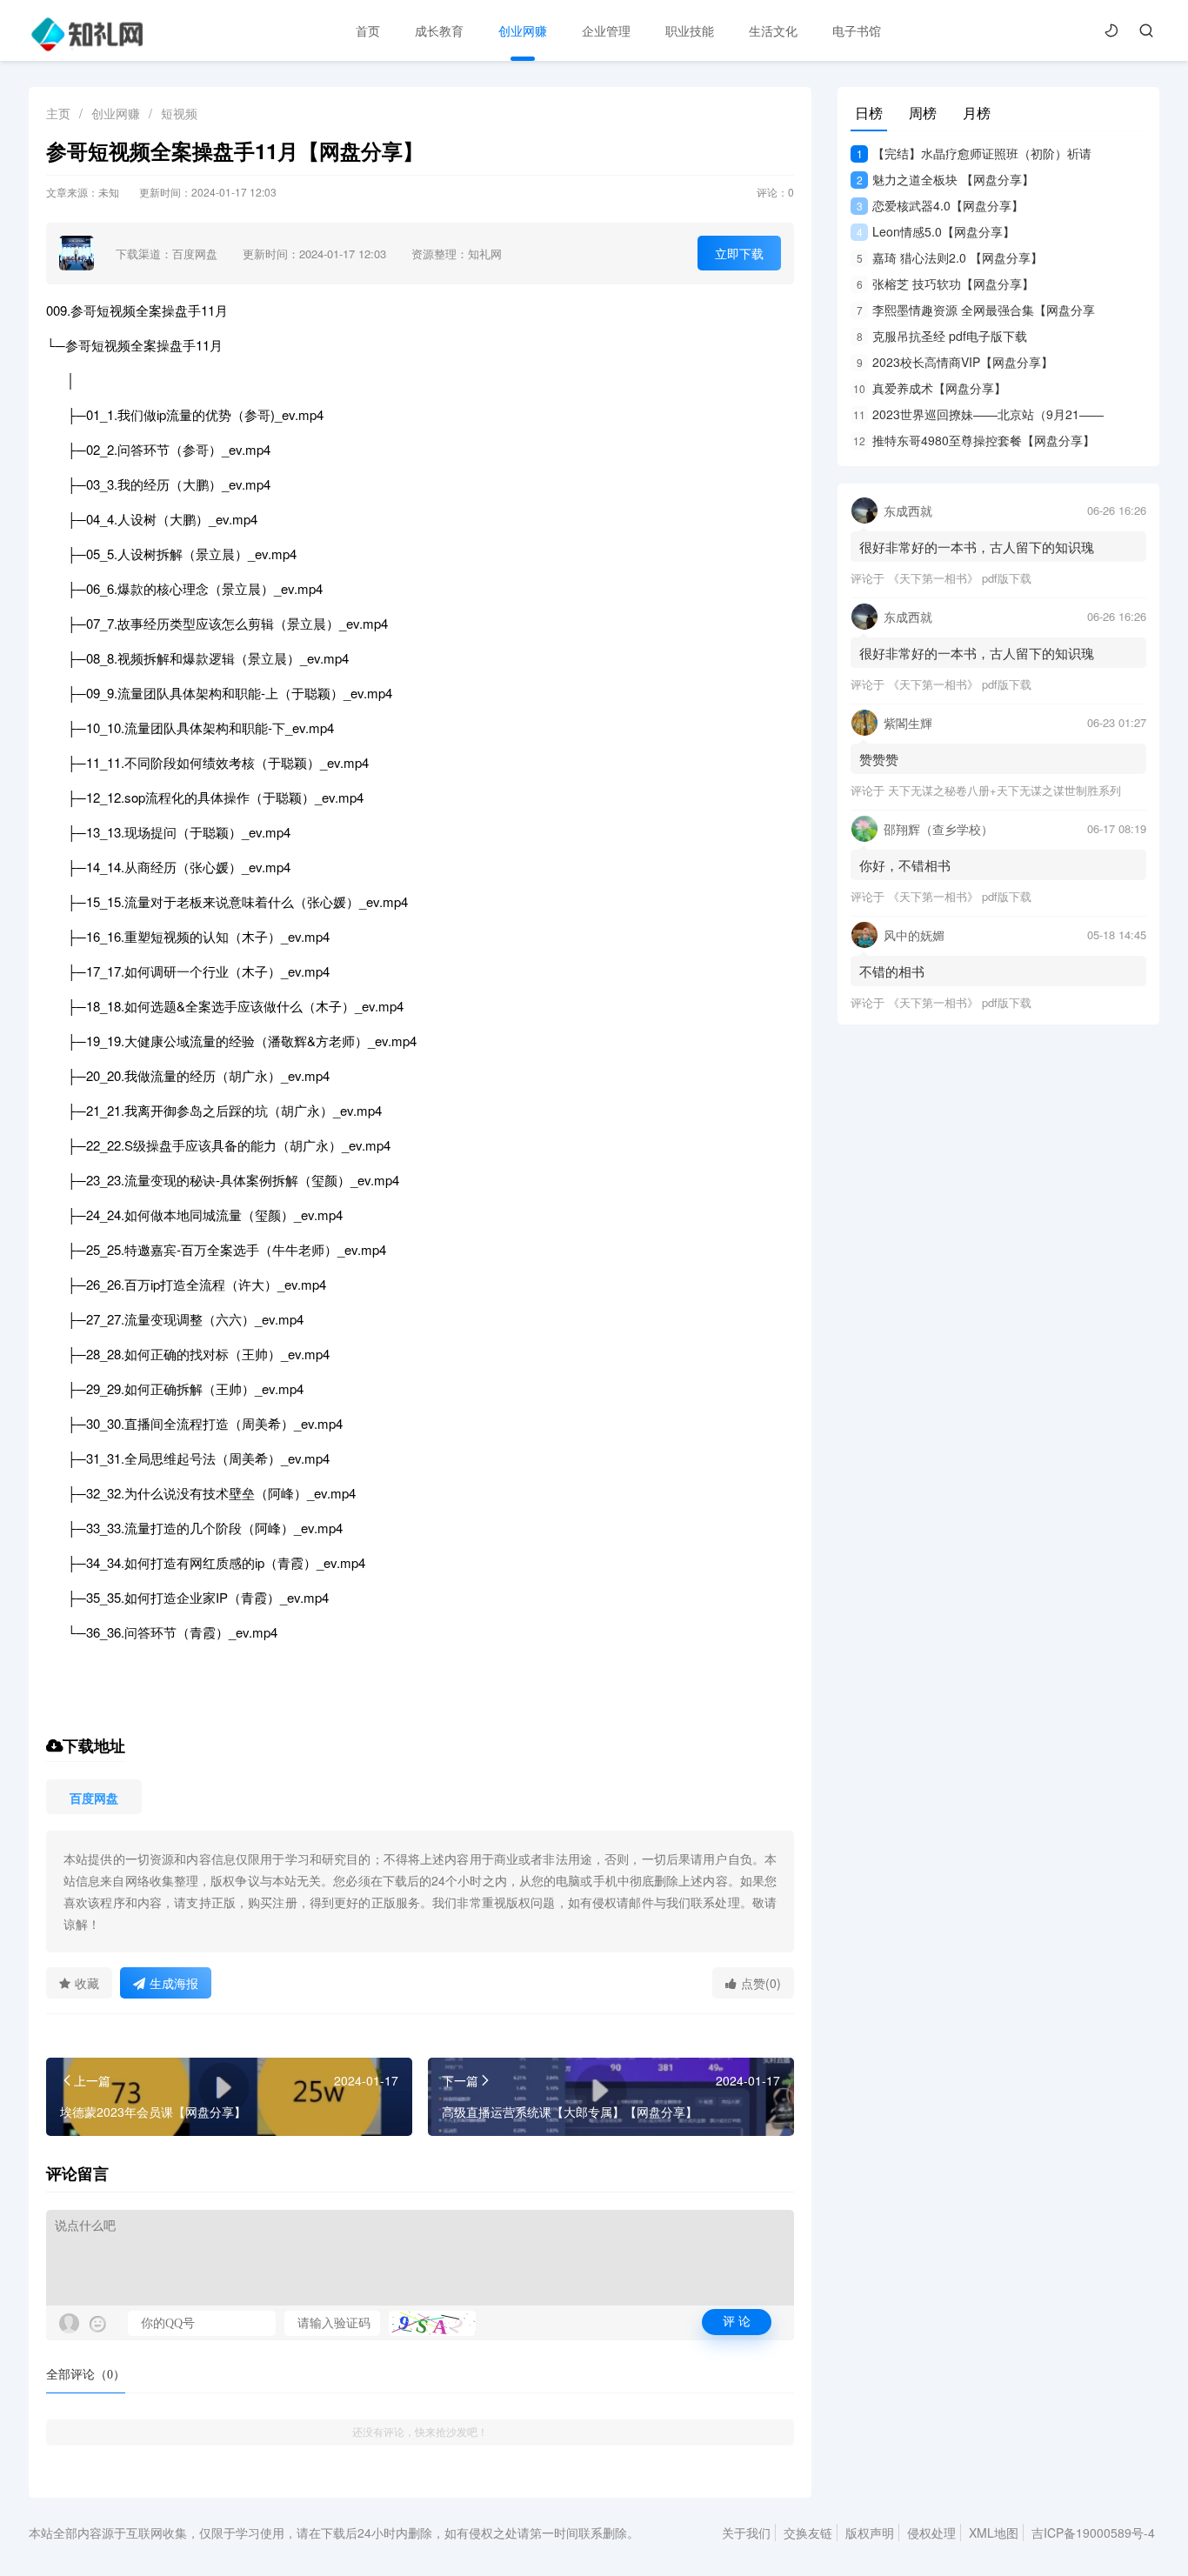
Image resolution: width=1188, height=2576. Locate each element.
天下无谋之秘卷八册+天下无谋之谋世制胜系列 (1004, 790)
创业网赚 (523, 30)
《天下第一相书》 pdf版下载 (960, 578)
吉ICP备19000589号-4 (1093, 2533)
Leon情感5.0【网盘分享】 (936, 231)
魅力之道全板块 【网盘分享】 (945, 179)
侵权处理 (931, 2533)
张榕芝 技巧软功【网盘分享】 (945, 284)
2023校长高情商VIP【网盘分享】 (955, 362)
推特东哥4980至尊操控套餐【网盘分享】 (974, 440)
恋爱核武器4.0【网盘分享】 (940, 205)
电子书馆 (857, 30)
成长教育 (439, 30)
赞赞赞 (879, 759)
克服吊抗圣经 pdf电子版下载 (942, 336)
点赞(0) (761, 1983)
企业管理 (606, 30)
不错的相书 (892, 971)
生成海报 (174, 1983)
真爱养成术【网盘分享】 (930, 388)
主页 (58, 113)
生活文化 (773, 30)
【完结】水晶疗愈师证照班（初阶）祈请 (974, 153)
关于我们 (746, 2533)
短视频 (179, 113)
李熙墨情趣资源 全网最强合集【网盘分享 (976, 310)
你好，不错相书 (905, 865)
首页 (368, 30)
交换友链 (808, 2533)
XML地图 (994, 2533)
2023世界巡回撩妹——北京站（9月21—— (978, 414)
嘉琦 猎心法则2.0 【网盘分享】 (950, 257)
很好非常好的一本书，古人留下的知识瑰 (977, 547)
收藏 (87, 1983)
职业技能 (690, 30)
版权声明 (870, 2533)
